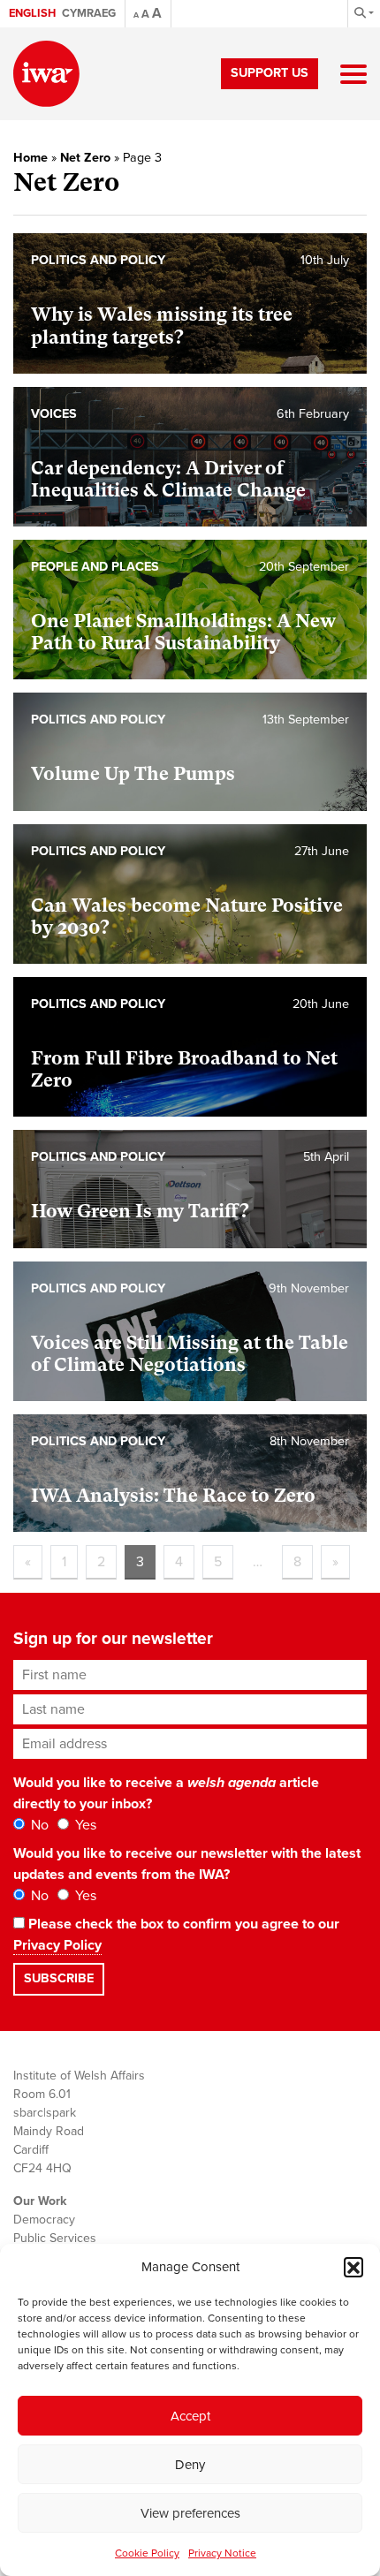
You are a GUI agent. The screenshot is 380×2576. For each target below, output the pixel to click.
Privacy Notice (222, 2553)
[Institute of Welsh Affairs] (46, 74)
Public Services (55, 2238)
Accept (190, 2416)
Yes (84, 1825)
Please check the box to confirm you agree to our (176, 1935)
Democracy (44, 2220)
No (38, 1825)
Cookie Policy (147, 2553)
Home (30, 158)
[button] (353, 2267)
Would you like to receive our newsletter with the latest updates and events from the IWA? (187, 1864)
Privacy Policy (57, 1945)
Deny (190, 2465)
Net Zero (85, 158)
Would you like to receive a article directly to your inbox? (166, 1793)
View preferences (190, 2513)
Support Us (270, 73)
